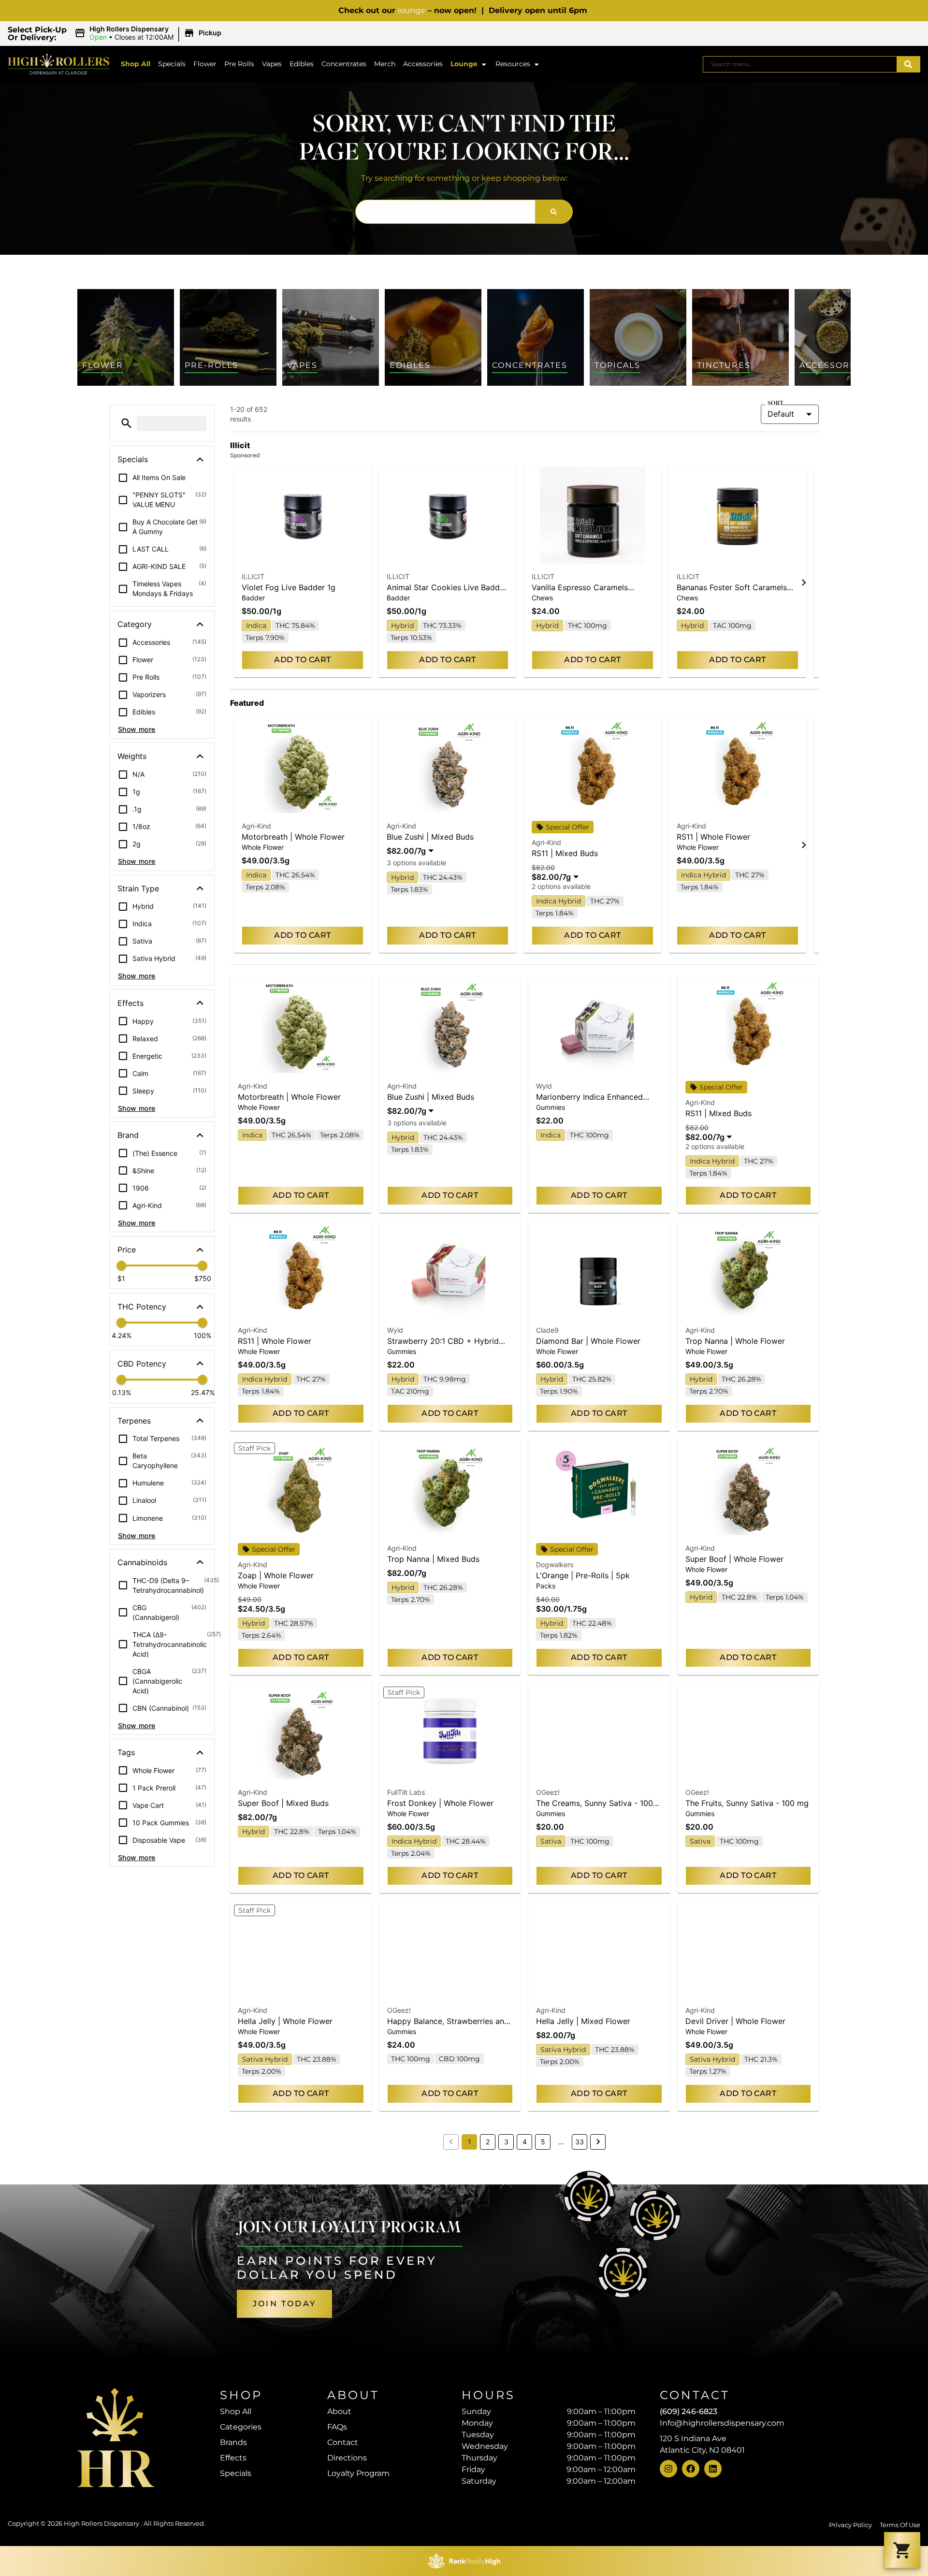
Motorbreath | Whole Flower (293, 837)
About (339, 2411)
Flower (205, 64)
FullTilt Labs (406, 1792)
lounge (412, 10)
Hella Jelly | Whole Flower (285, 2021)
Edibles (302, 64)
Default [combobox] (781, 414)
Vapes (272, 64)
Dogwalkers (555, 1565)
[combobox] (800, 64)
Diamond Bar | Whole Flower (588, 1341)
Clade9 (547, 1330)
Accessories (423, 64)
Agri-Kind (256, 826)
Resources (513, 64)
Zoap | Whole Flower (276, 1575)
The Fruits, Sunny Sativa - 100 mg (747, 1803)
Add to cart (302, 660)
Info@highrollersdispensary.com (722, 2423)
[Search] (908, 64)
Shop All (136, 64)
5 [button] (543, 2142)
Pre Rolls (239, 64)
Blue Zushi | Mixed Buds (430, 837)
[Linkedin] (713, 2469)
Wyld (544, 1086)
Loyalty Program (358, 2473)
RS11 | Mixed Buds (565, 853)
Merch (385, 64)
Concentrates (344, 64)
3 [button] (506, 2142)
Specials (172, 64)
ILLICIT (253, 576)
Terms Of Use (900, 2525)
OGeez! (548, 1792)
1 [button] (470, 2142)
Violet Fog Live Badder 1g (289, 587)
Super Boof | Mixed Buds (283, 1803)
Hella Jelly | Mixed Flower (583, 2021)
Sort (775, 404)
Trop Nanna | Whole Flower (735, 1341)
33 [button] (580, 2142)
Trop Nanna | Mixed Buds (433, 1559)
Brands (233, 2442)
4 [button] (525, 2142)
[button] (149, 33)
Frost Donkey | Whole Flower (440, 1803)
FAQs (337, 2427)
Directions (347, 2458)
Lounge (464, 64)
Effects (233, 2458)
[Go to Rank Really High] (464, 2561)
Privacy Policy (850, 2525)
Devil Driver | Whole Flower (735, 2021)
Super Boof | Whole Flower (734, 1559)
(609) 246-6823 (689, 2411)
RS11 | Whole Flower (713, 837)
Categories (241, 2427)
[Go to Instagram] (668, 2469)
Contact (343, 2442)
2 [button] (488, 2142)
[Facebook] (691, 2469)
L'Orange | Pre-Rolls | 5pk (583, 1575)
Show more (137, 729)
